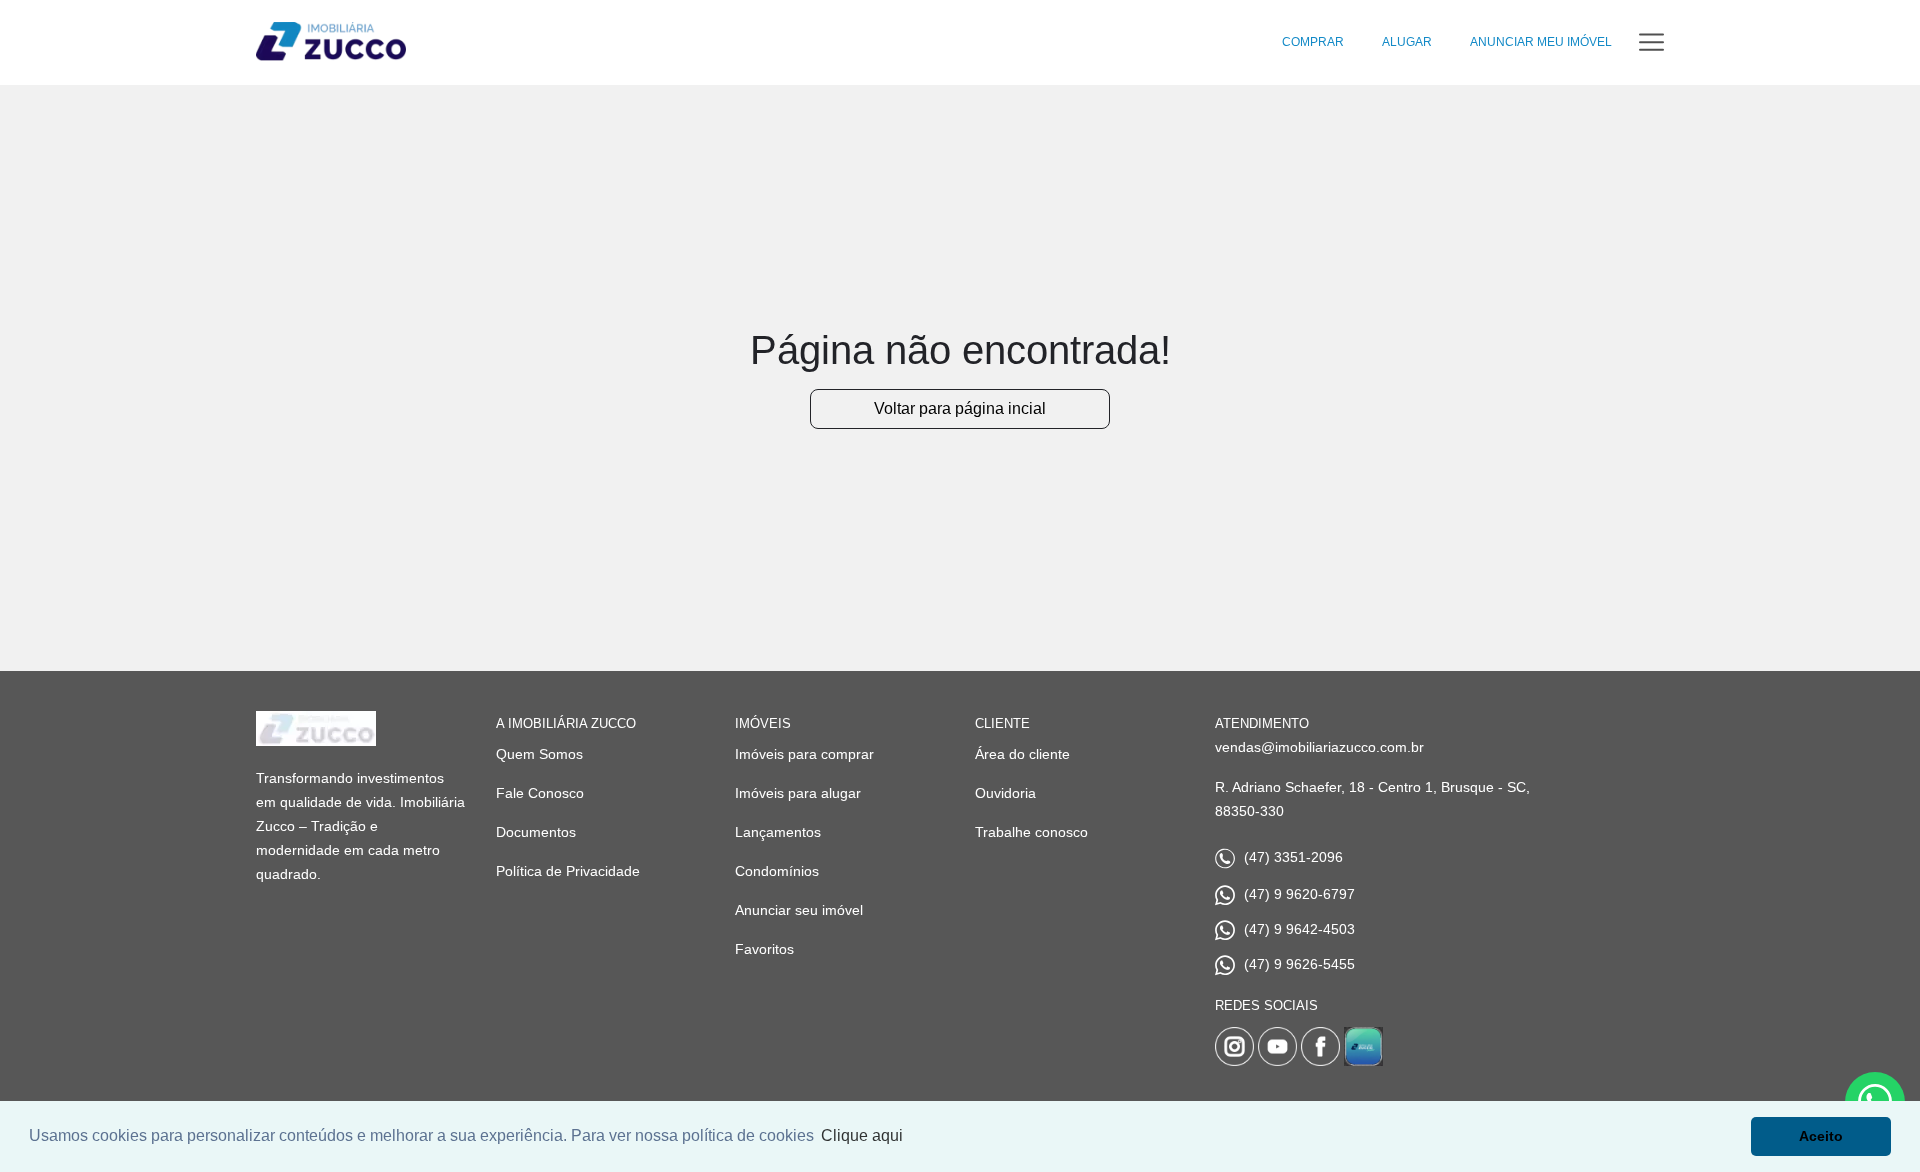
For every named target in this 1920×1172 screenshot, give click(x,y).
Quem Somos (539, 754)
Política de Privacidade (568, 871)
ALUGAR (1407, 42)
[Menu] (1651, 42)
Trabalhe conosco (1031, 832)
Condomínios (777, 871)
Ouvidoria (1005, 793)
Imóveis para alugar (798, 793)
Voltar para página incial (960, 408)
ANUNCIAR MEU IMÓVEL (1541, 42)
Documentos (536, 832)
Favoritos (764, 949)
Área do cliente (1022, 754)
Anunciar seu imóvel (799, 910)
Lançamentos (778, 832)
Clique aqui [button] (862, 1135)
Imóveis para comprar (804, 754)
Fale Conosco (540, 793)
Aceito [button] (1821, 1136)
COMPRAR (1313, 42)
